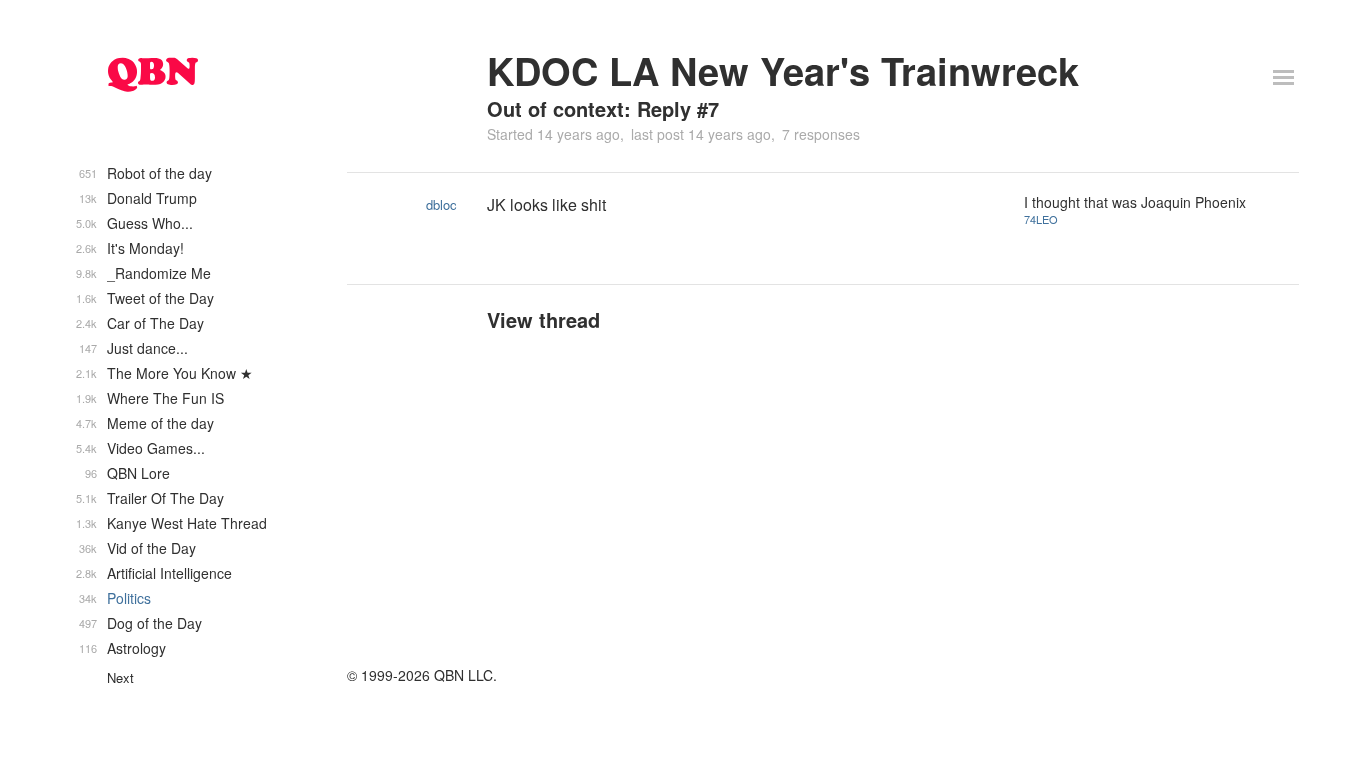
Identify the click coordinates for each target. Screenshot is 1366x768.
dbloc (441, 204)
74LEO (1041, 219)
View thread (543, 319)
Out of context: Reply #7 (603, 108)
